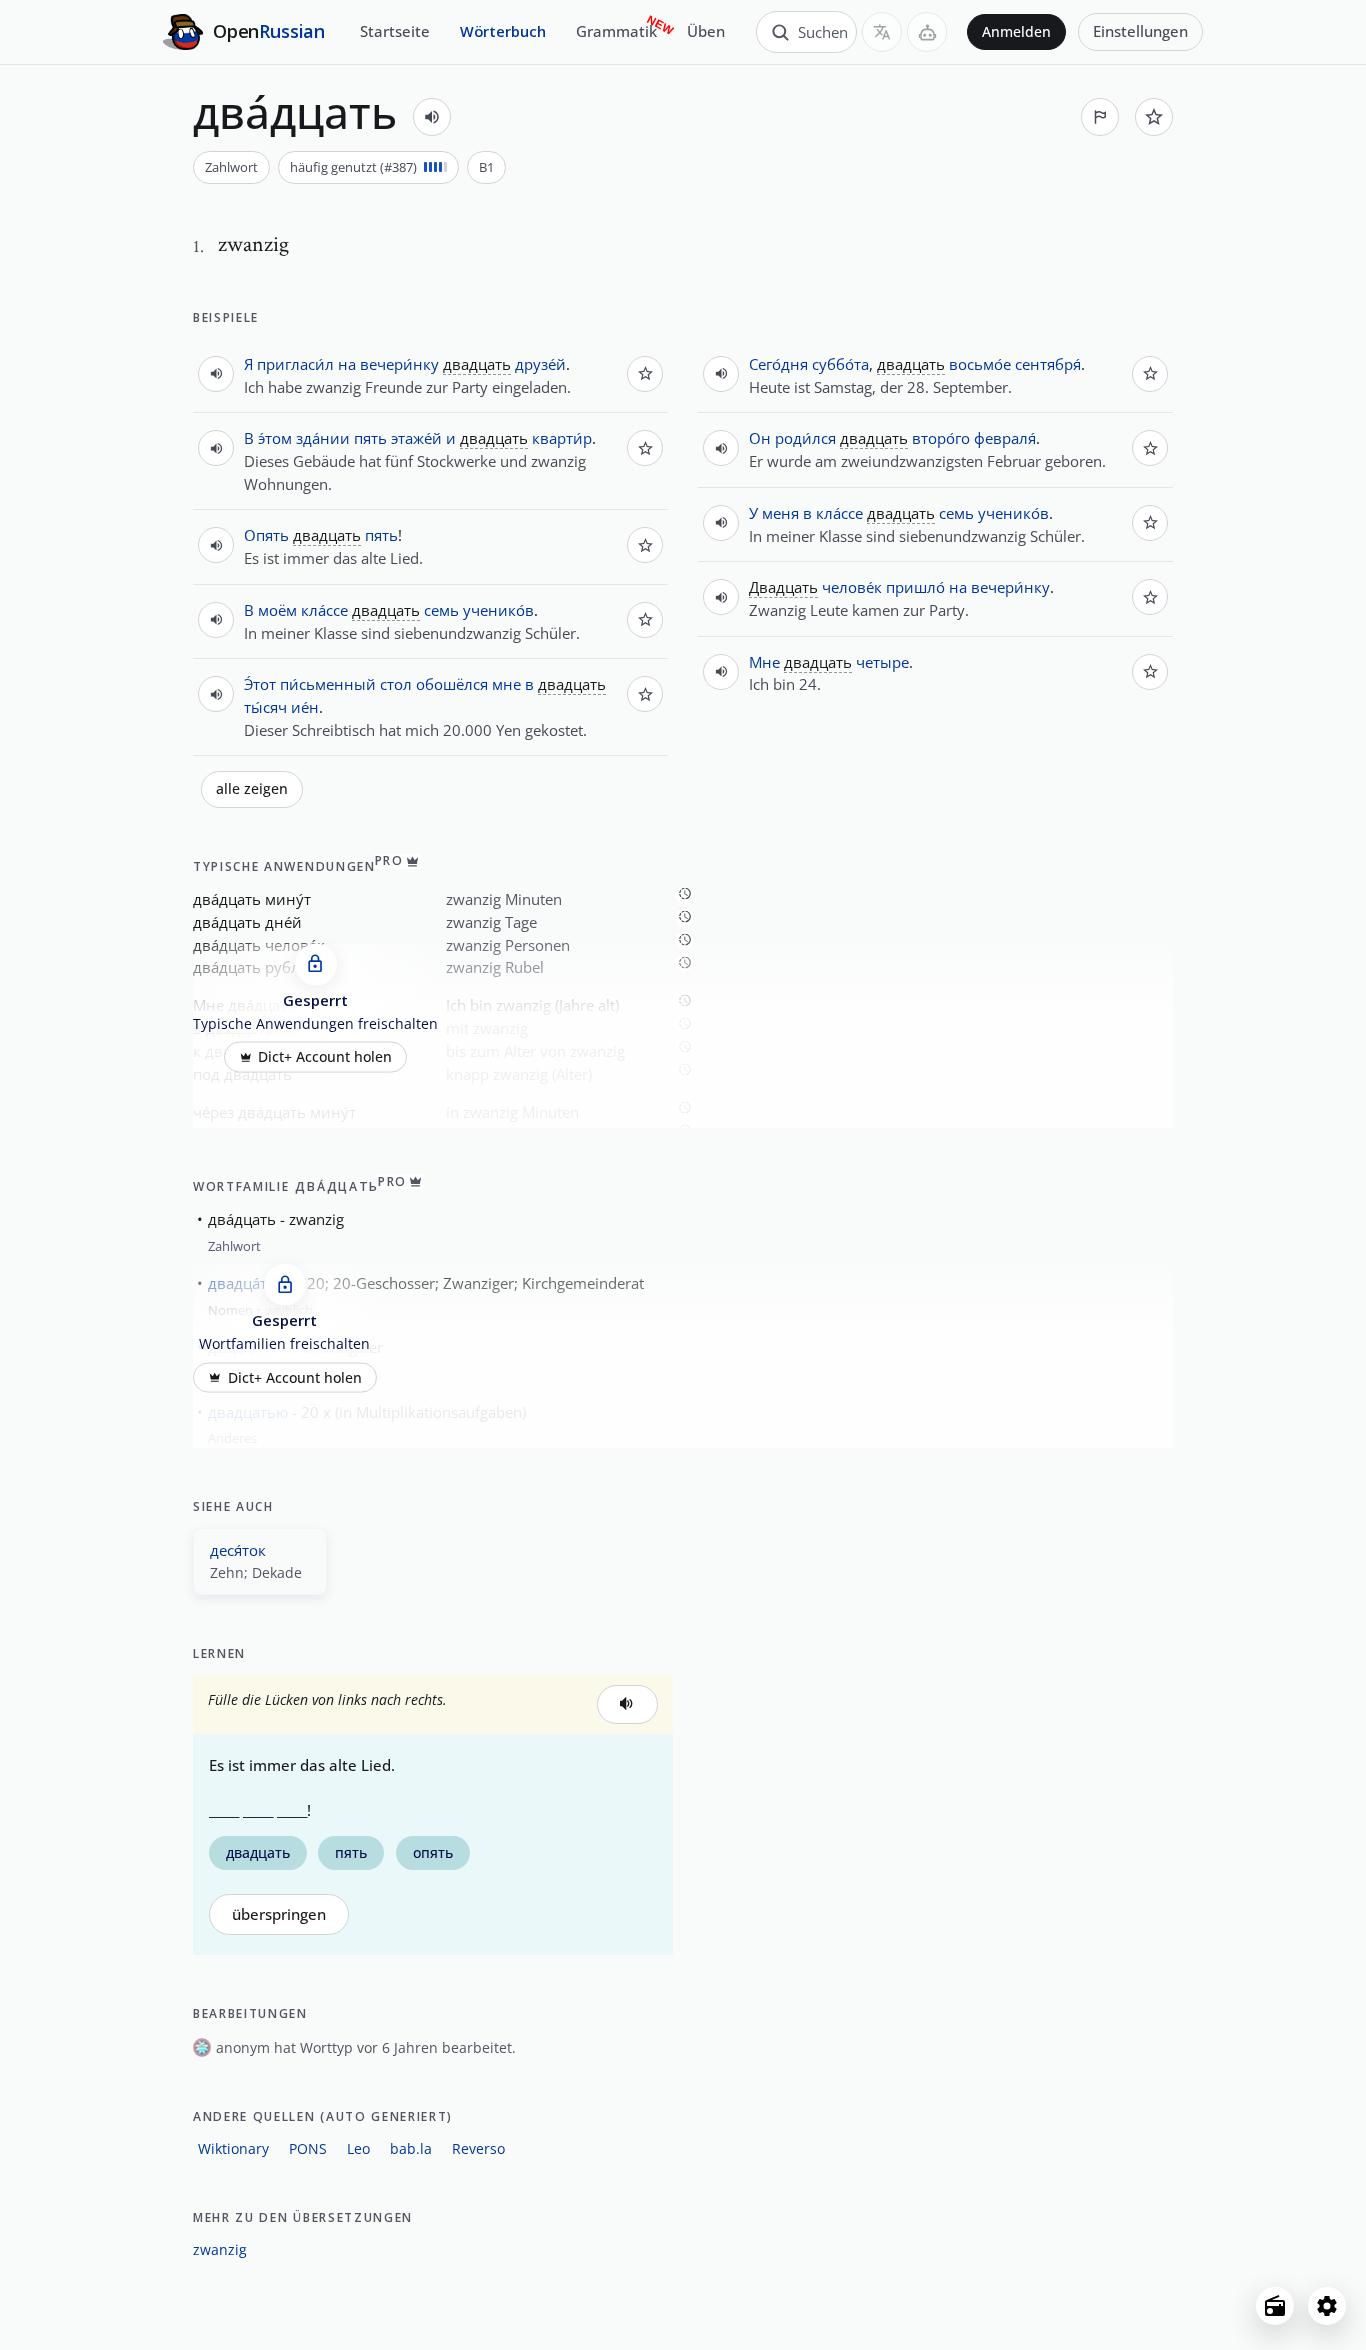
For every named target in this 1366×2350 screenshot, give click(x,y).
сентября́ (1048, 364)
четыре (882, 662)
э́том (275, 438)
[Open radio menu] (1275, 2306)
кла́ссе (324, 610)
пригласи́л (295, 364)
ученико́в (498, 610)
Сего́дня (778, 364)
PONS (308, 2148)
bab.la (411, 2148)
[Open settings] (1327, 2306)
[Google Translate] (882, 32)
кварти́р (562, 438)
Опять (266, 535)
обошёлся (452, 684)
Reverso (478, 2148)
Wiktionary (233, 2148)
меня (780, 513)
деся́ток (238, 1550)
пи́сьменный (328, 684)
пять (370, 438)
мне (506, 684)
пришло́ (915, 587)
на (347, 364)
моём (277, 610)
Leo (358, 2148)
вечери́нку (399, 364)
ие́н (305, 707)
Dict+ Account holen (325, 1057)
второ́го (941, 438)
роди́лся (805, 438)
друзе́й (540, 364)
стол (396, 684)
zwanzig (220, 2249)
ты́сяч (265, 707)
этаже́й (416, 438)
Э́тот (260, 684)
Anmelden (1016, 32)
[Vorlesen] (432, 117)
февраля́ (1005, 438)
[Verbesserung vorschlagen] (1100, 117)
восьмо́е (980, 364)
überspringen (279, 1914)
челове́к (852, 587)
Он (760, 438)
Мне (764, 662)
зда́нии (323, 438)
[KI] (927, 32)
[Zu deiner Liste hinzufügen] (1154, 117)
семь (441, 610)
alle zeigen (252, 789)
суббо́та (840, 364)
